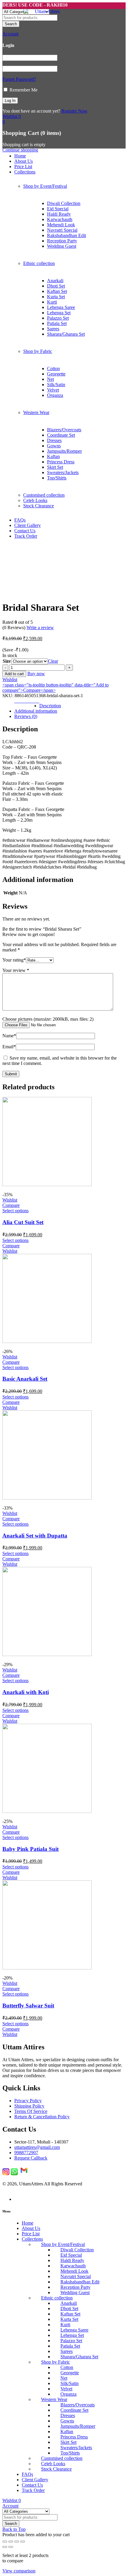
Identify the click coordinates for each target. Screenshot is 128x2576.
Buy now (36, 674)
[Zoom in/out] (5, 2542)
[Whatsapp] (14, 2174)
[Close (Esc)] (23, 2542)
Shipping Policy (29, 2106)
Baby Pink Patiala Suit (31, 1849)
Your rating (14, 960)
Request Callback (31, 2158)
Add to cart (14, 674)
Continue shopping (20, 150)
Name (9, 1036)
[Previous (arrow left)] (5, 2547)
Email (9, 1047)
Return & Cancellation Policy (42, 2117)
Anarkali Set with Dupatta (35, 1536)
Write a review (40, 628)
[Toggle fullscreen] (11, 2542)
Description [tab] (50, 706)
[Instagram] (6, 2174)
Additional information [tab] (36, 711)
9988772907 (26, 2153)
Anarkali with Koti (26, 1692)
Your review (16, 970)
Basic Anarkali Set (25, 1379)
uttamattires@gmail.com (37, 2147)
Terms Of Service (31, 2111)
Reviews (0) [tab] (26, 716)
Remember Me (23, 90)
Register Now (74, 111)
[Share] (17, 2542)
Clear (53, 661)
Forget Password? (19, 79)
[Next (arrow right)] (11, 2547)
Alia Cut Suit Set (23, 1222)
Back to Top (14, 2529)
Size (7, 661)
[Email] (24, 2174)
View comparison (19, 2571)
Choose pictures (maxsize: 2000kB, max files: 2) (48, 1019)
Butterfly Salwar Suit (28, 2006)
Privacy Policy (28, 2101)
